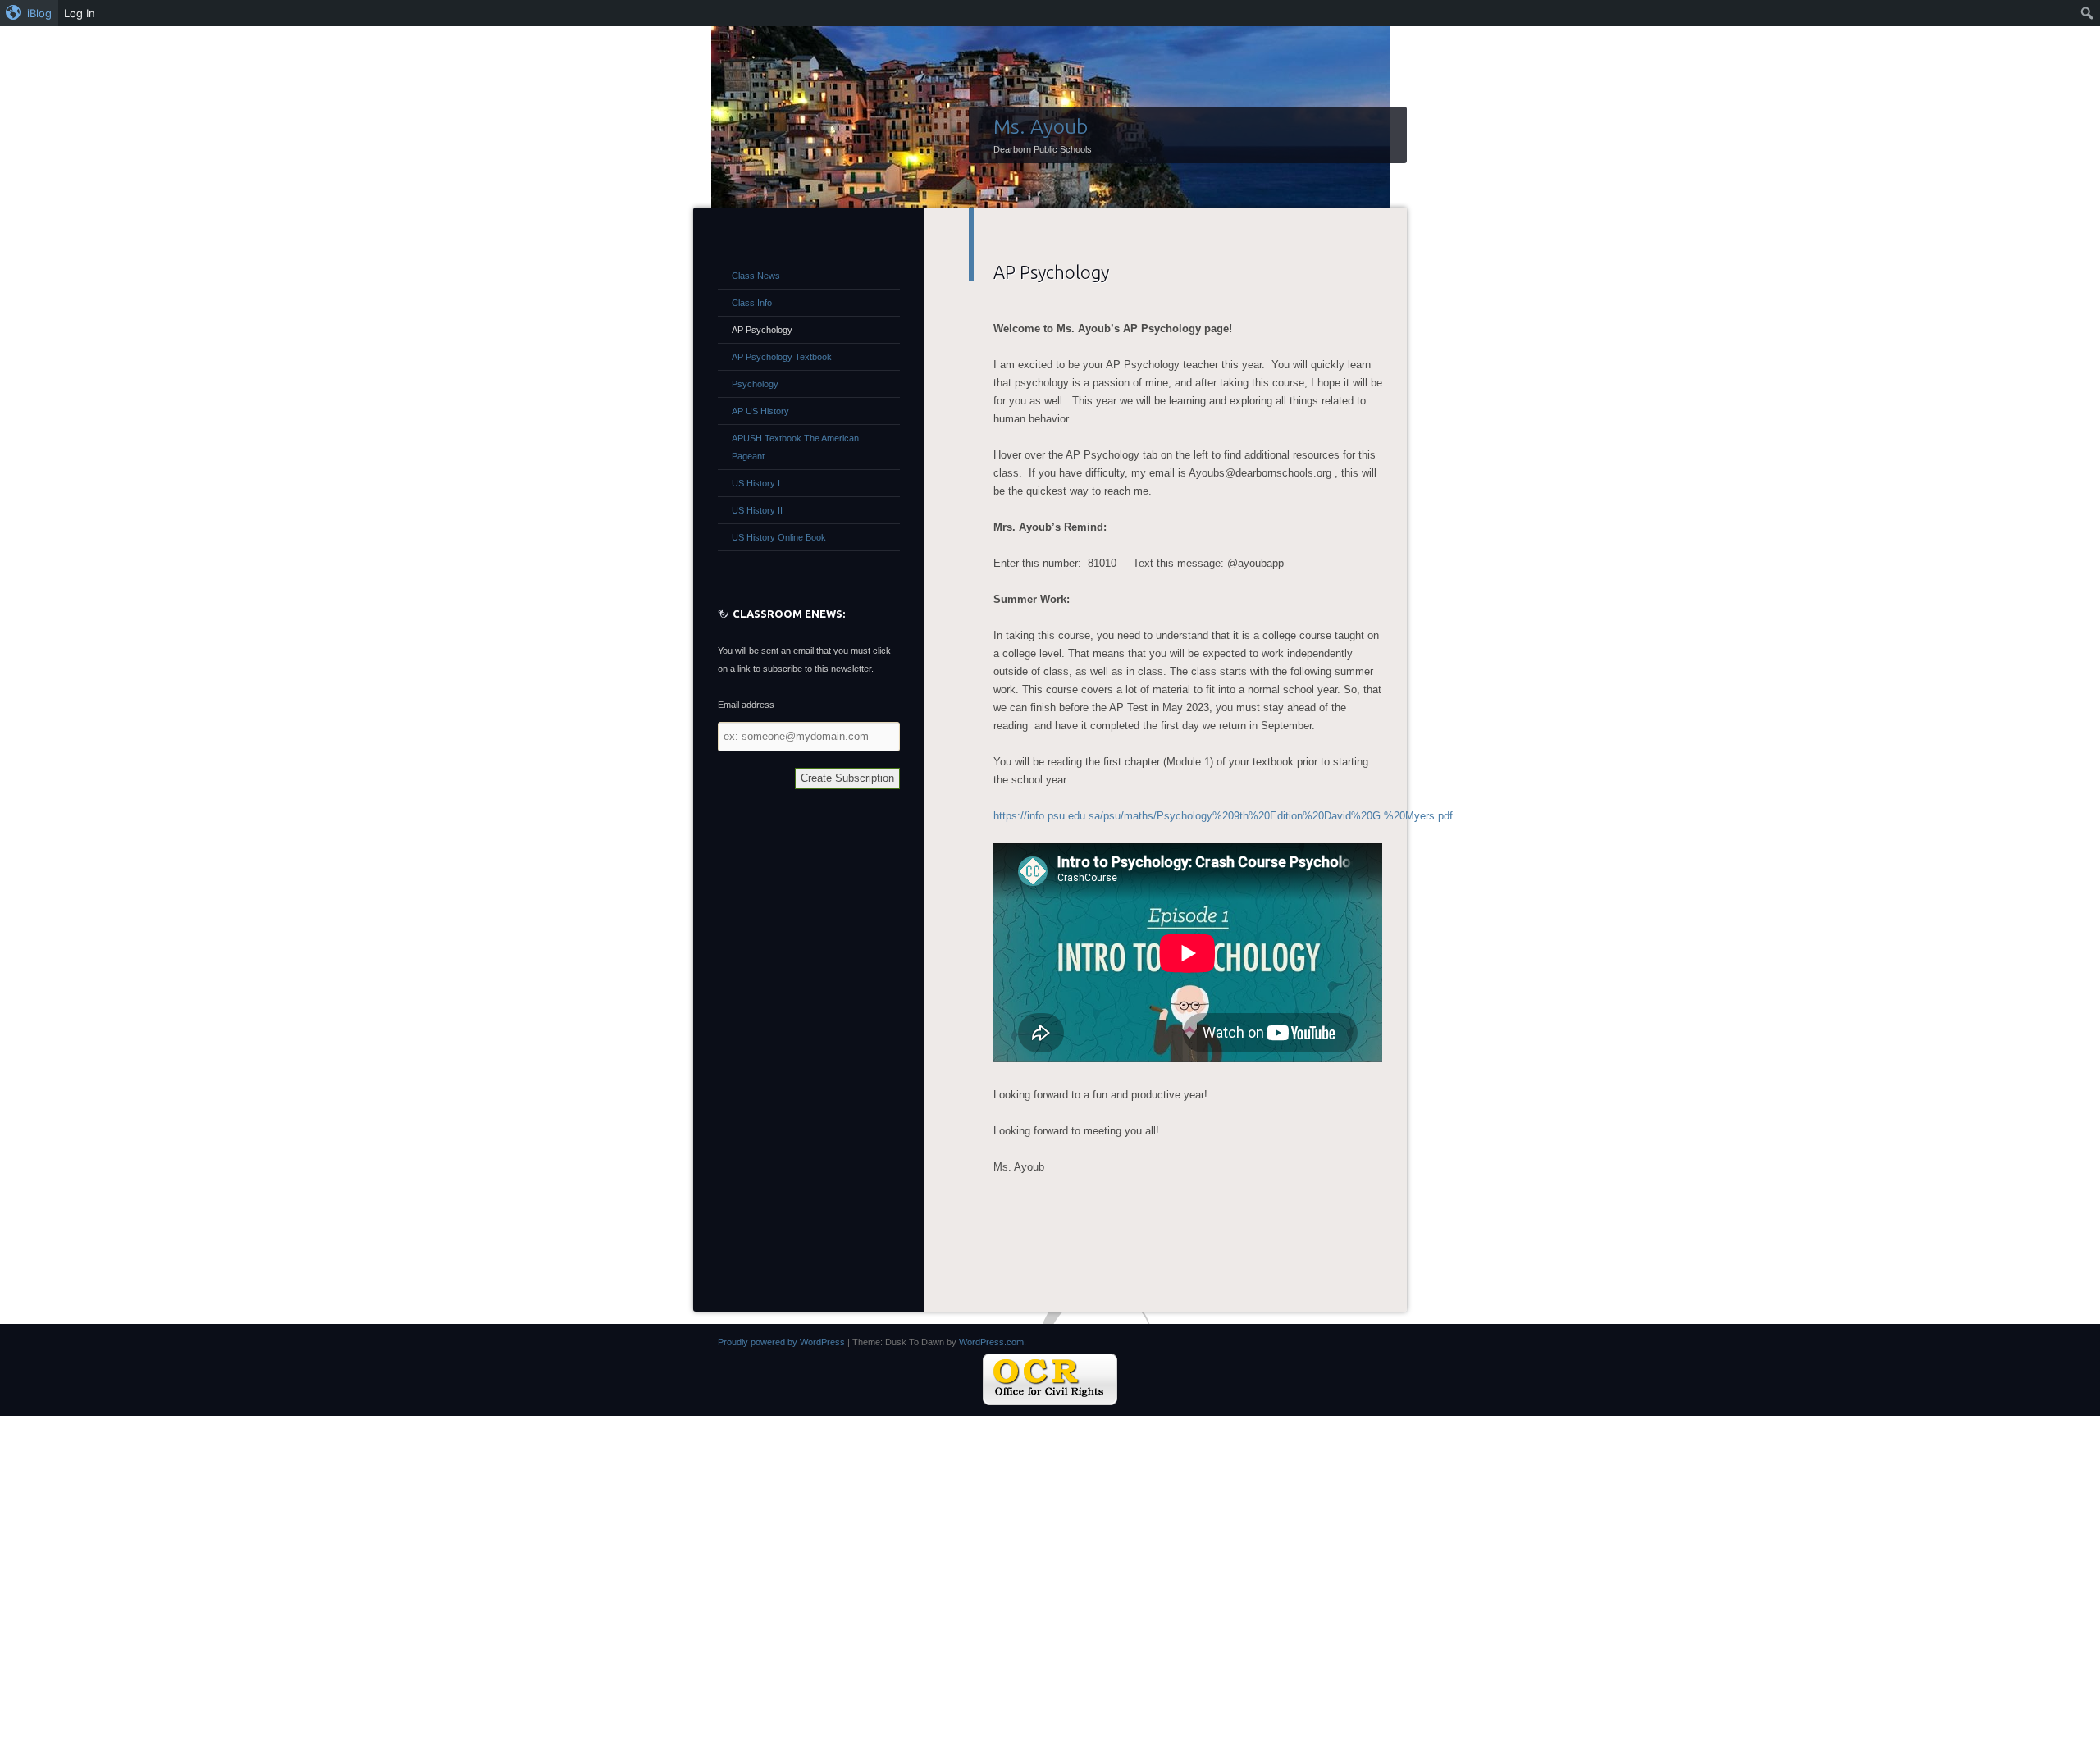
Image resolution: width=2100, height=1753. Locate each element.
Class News (756, 276)
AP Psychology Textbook (782, 357)
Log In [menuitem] (80, 13)
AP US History (760, 411)
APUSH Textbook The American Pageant (795, 447)
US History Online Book (779, 537)
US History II (757, 510)
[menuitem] (29, 13)
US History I (756, 483)
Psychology (755, 384)
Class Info (752, 303)
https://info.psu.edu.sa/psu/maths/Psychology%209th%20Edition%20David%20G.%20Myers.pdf (1223, 816)
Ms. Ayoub (1041, 126)
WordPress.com (991, 1342)
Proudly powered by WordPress (781, 1342)
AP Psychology (762, 330)
